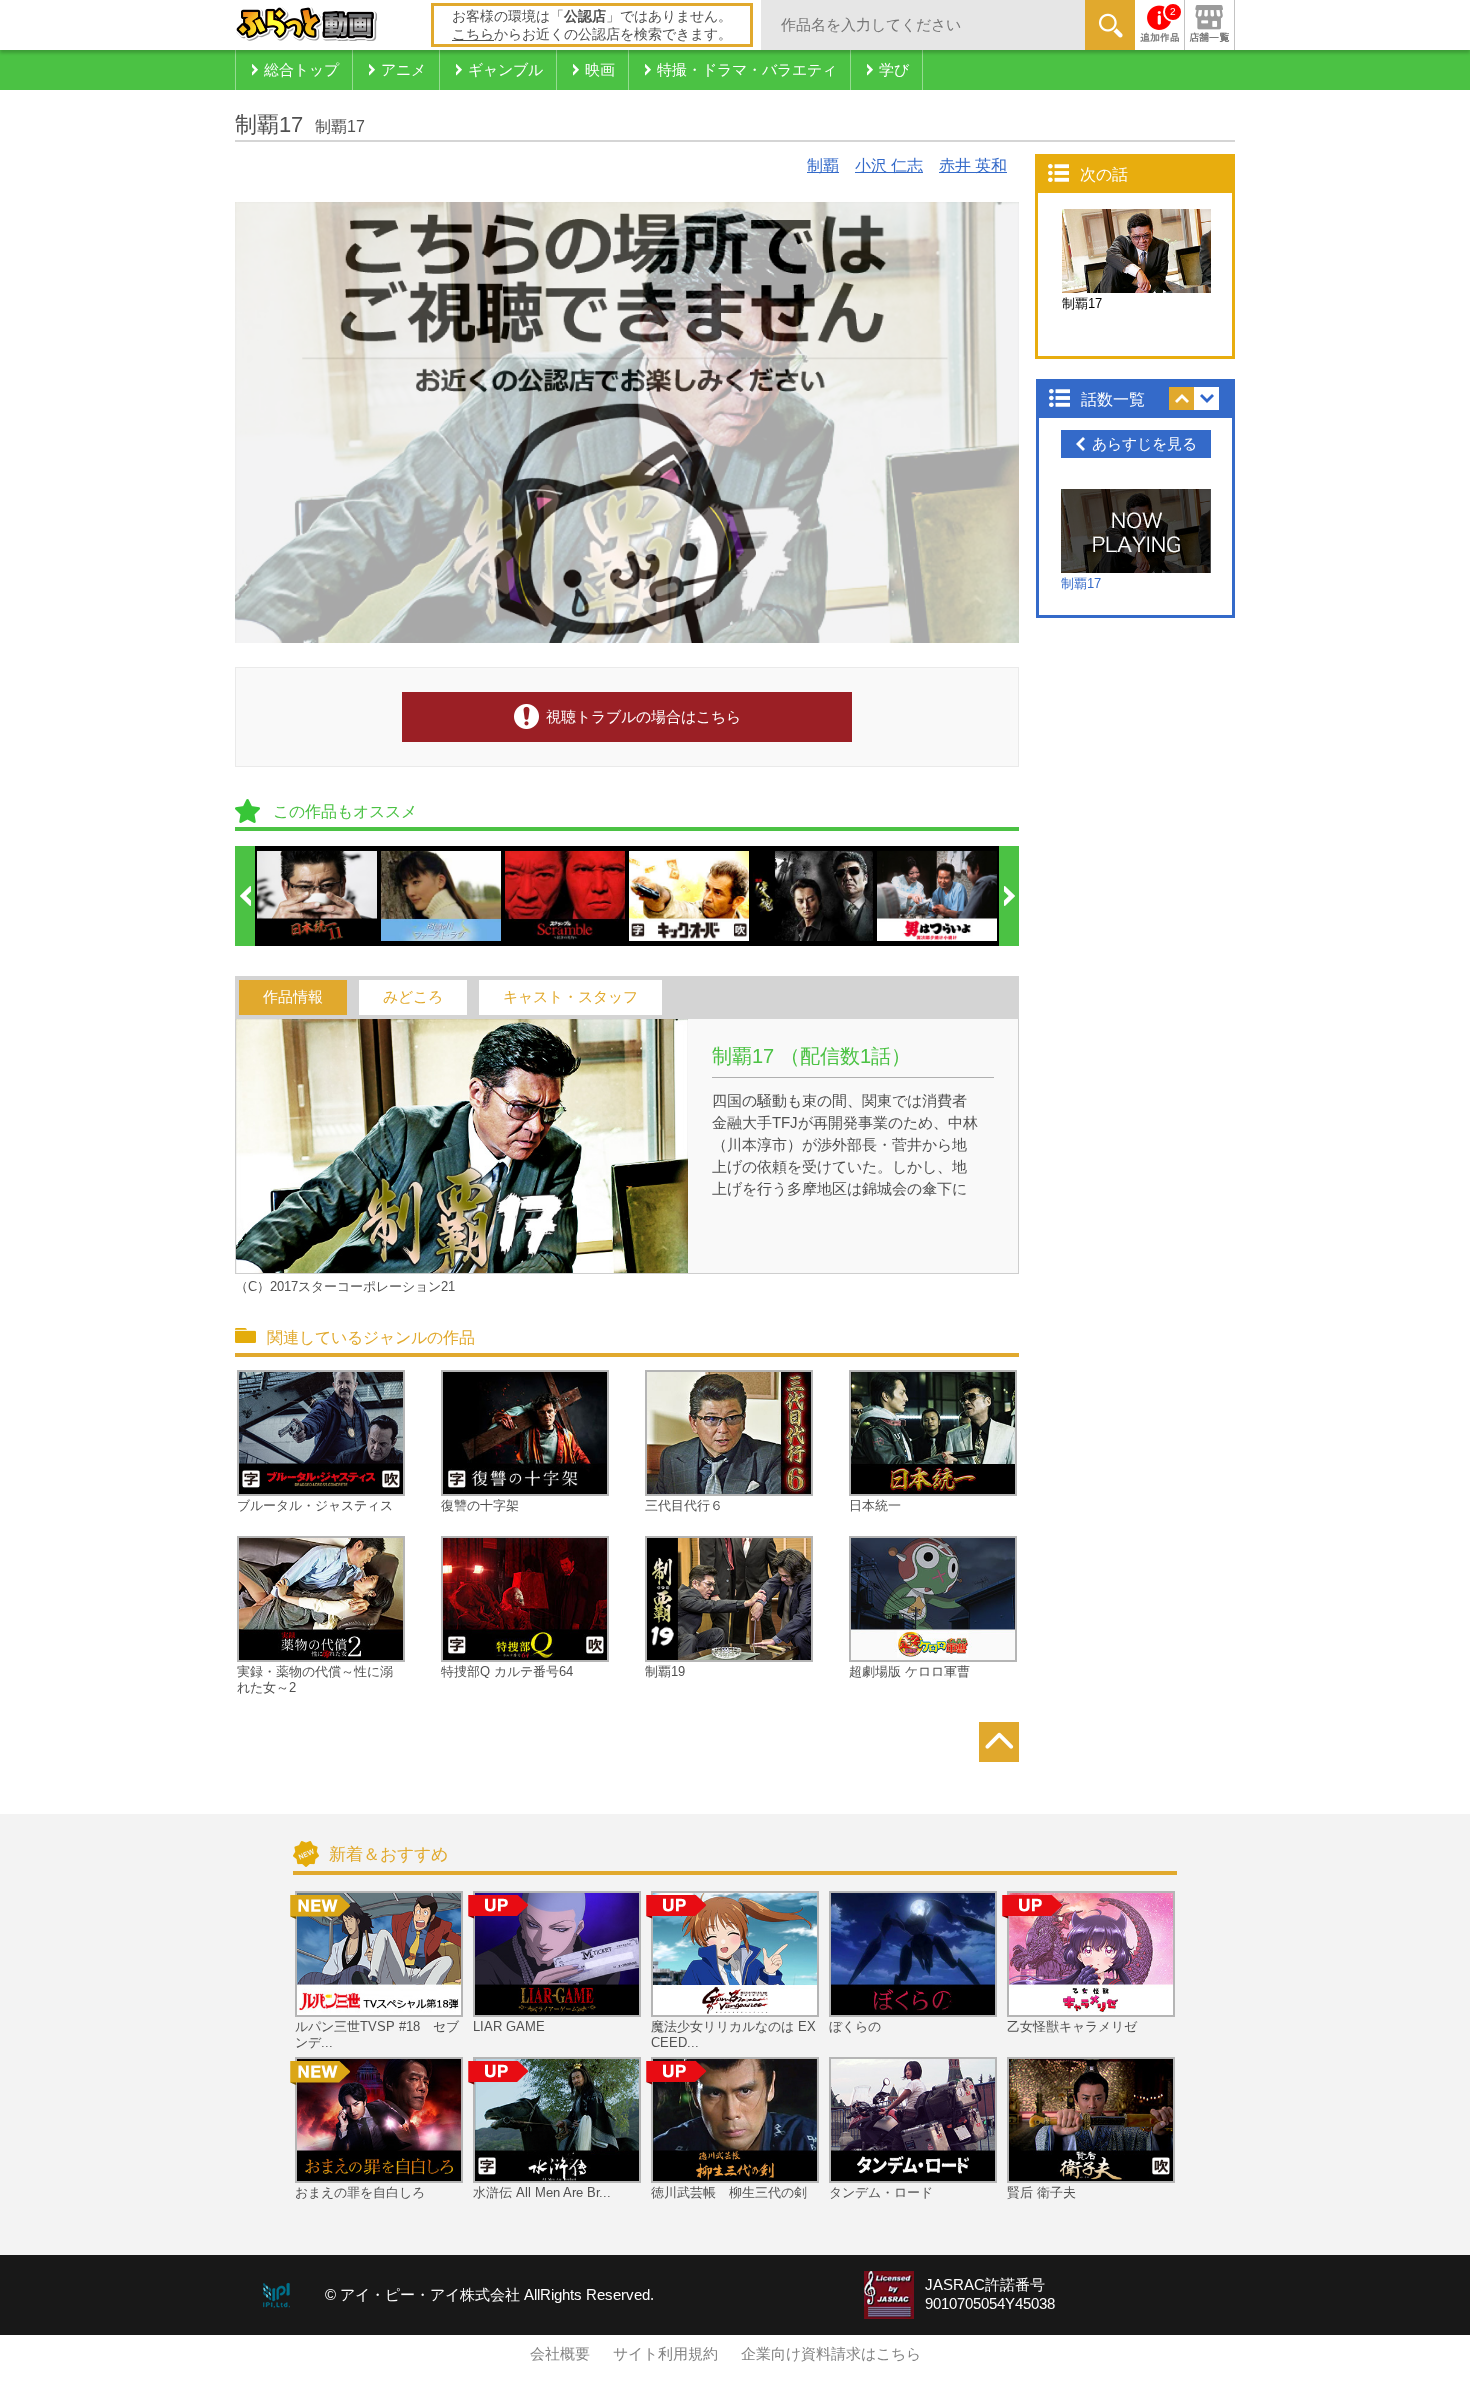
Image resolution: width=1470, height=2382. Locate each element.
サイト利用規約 (665, 2354)
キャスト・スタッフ (570, 997)
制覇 (823, 165)
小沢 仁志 (889, 165)
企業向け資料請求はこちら (831, 2354)
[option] (318, 896)
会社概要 (560, 2354)
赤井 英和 (973, 165)
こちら (473, 34)
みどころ (413, 997)
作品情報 (293, 997)
